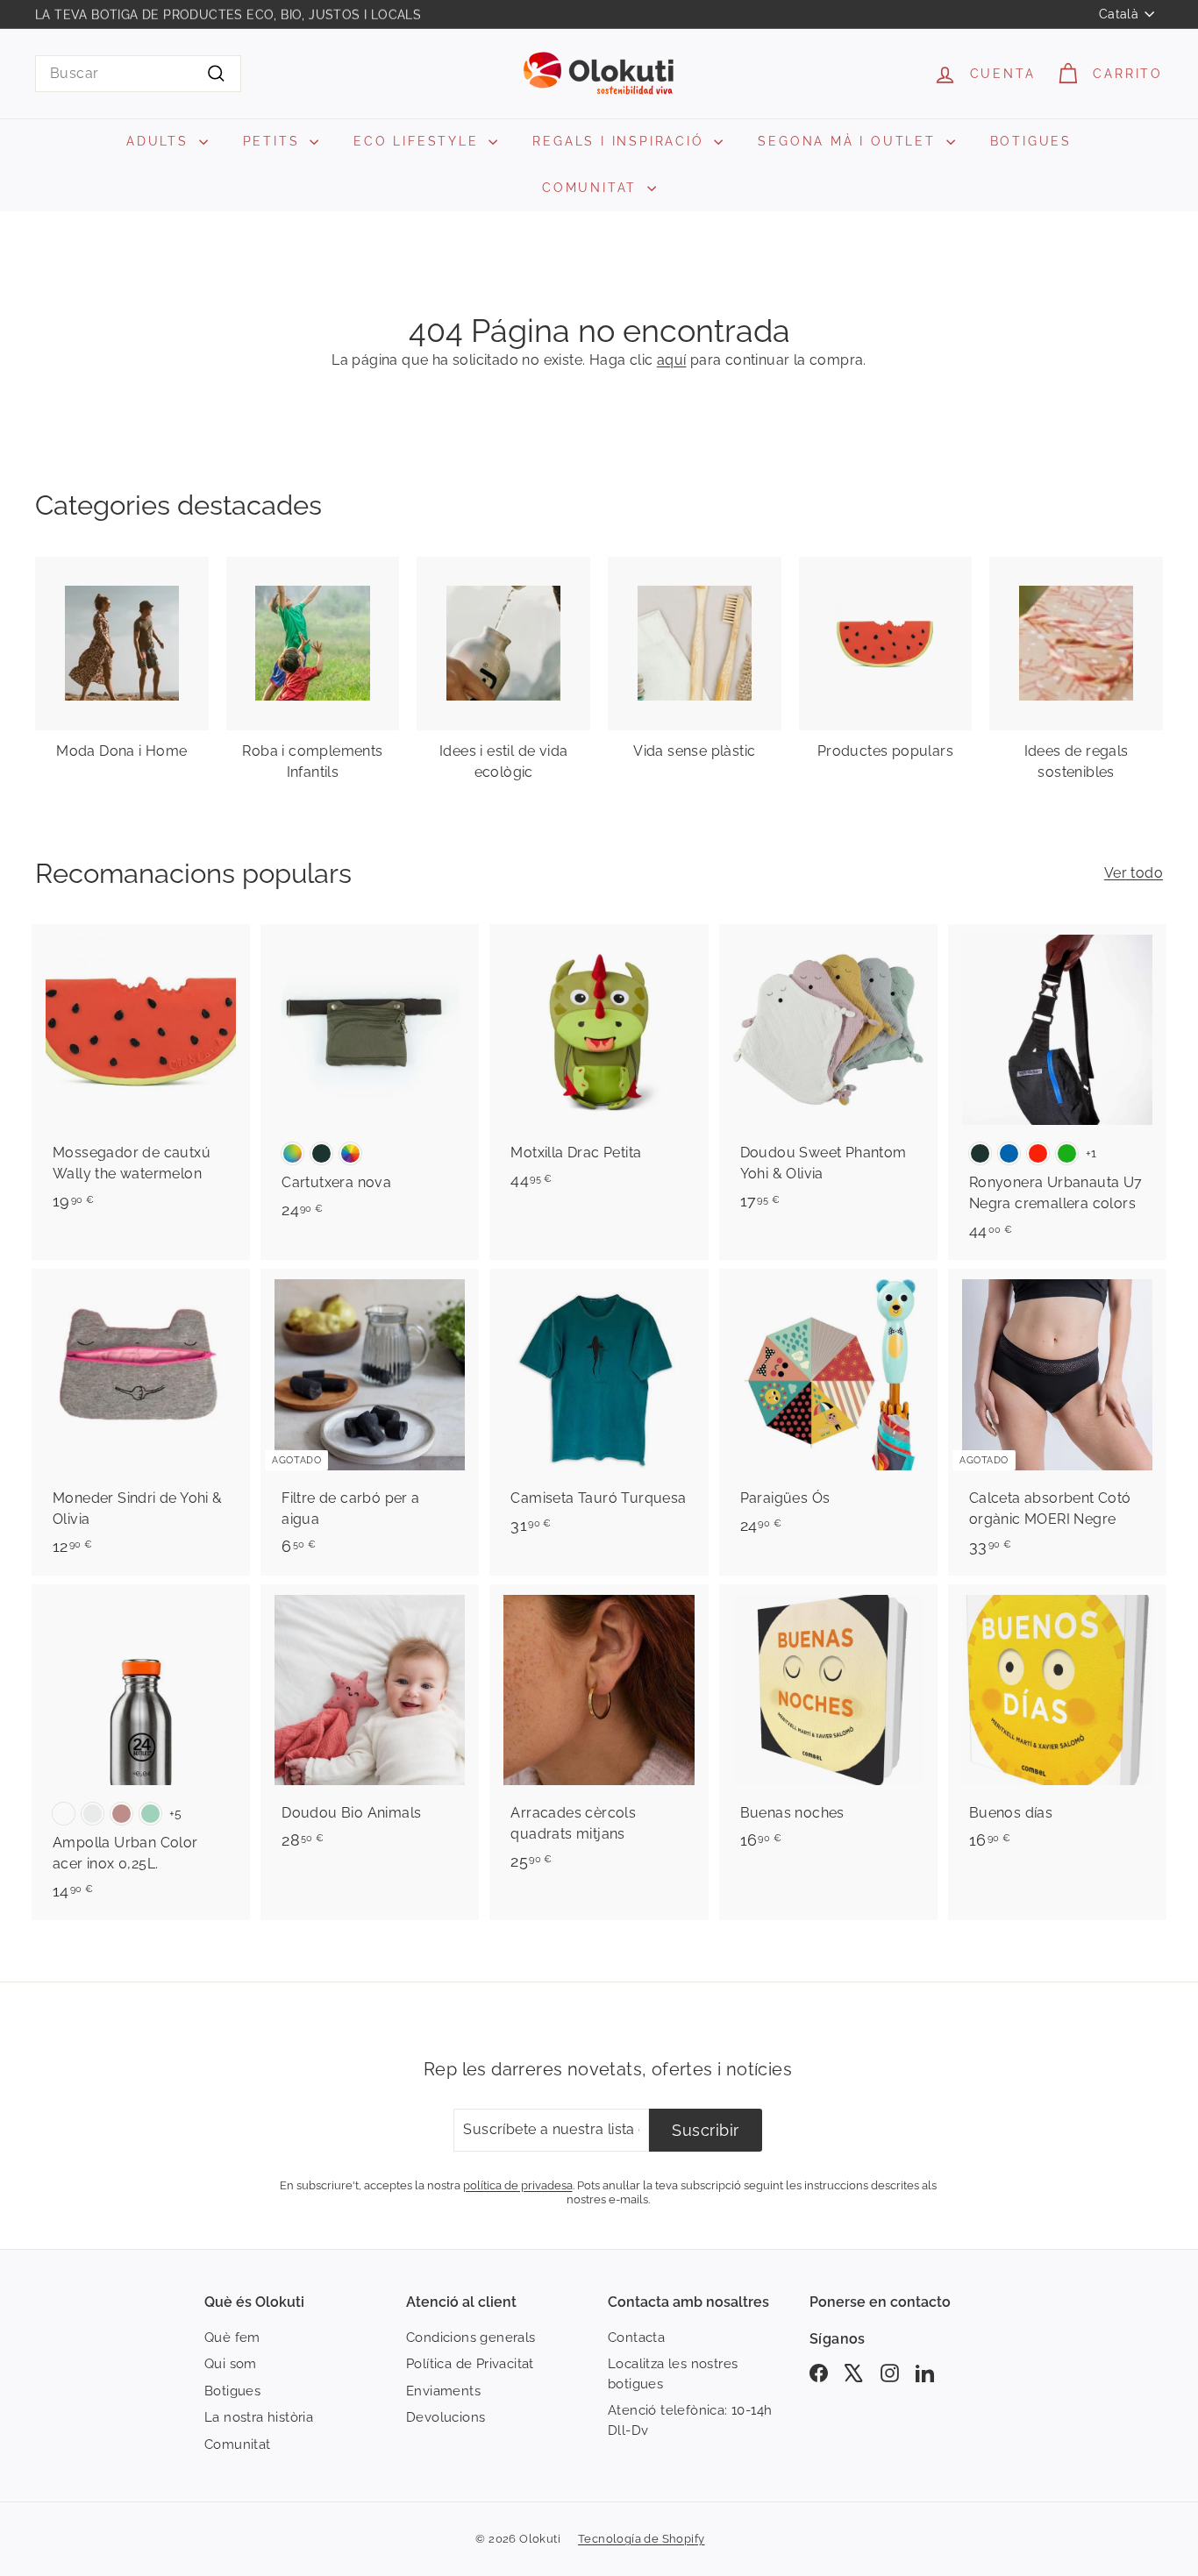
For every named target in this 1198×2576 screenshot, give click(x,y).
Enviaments (443, 2391)
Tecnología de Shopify (641, 2539)
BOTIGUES (1031, 141)
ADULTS (160, 141)
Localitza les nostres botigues (673, 2374)
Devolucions (446, 2417)
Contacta (636, 2338)
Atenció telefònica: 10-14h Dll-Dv (690, 2420)
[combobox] (138, 74)
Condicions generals (471, 2338)
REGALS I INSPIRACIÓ (621, 141)
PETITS (275, 141)
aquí (672, 360)
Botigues (232, 2391)
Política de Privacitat (470, 2364)
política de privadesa (518, 2185)
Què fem (232, 2338)
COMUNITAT (592, 188)
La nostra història (259, 2417)
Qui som (231, 2364)
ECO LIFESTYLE (419, 141)
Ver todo (1134, 873)
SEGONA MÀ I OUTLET (849, 141)
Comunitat (238, 2444)
